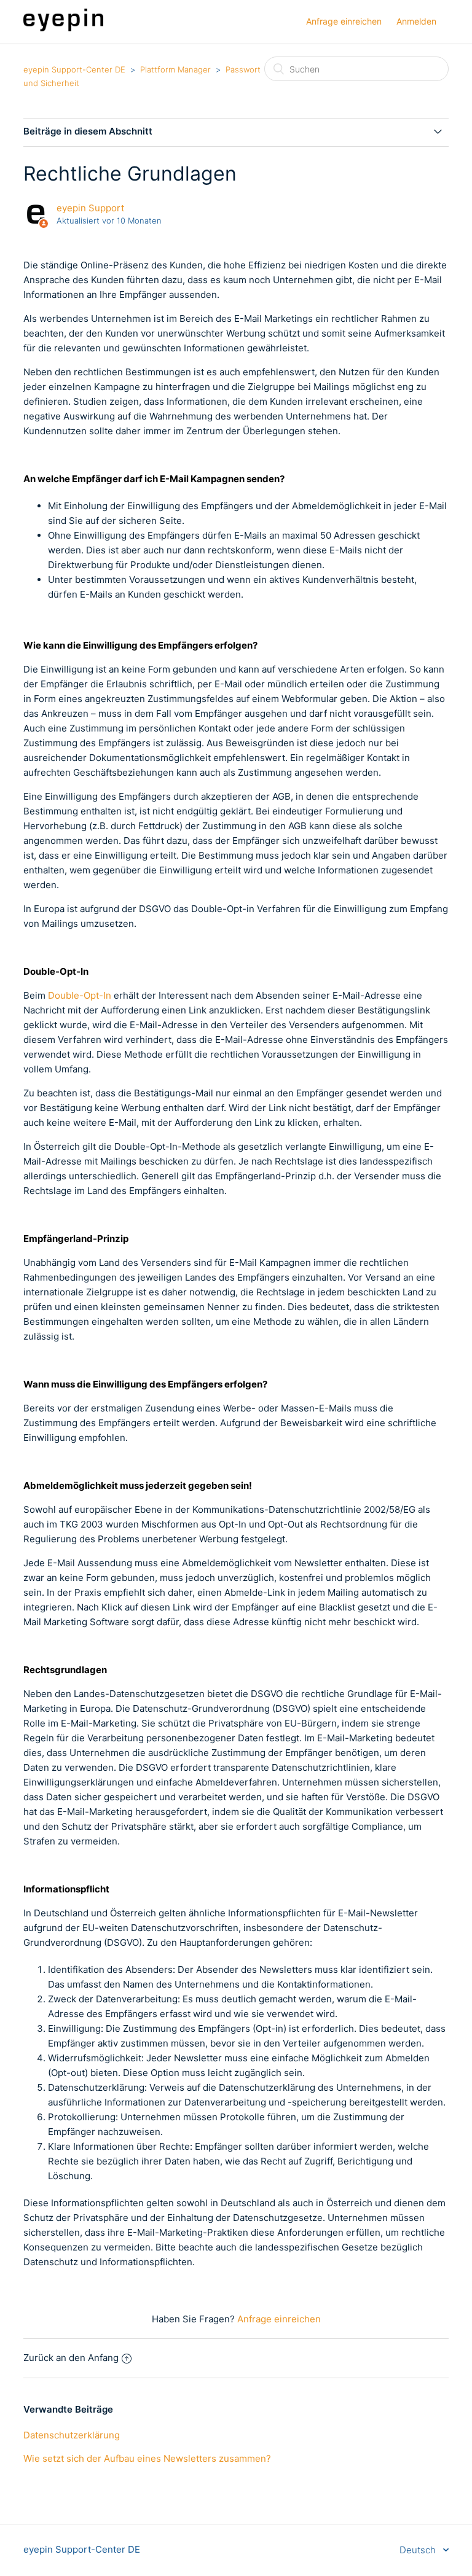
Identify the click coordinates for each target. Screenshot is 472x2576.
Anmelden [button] (416, 21)
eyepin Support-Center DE (74, 69)
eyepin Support (90, 208)
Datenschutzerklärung (72, 2435)
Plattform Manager (175, 69)
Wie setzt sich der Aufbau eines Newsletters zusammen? (147, 2458)
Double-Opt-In (80, 995)
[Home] (63, 28)
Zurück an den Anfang (71, 2358)
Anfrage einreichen (344, 21)
